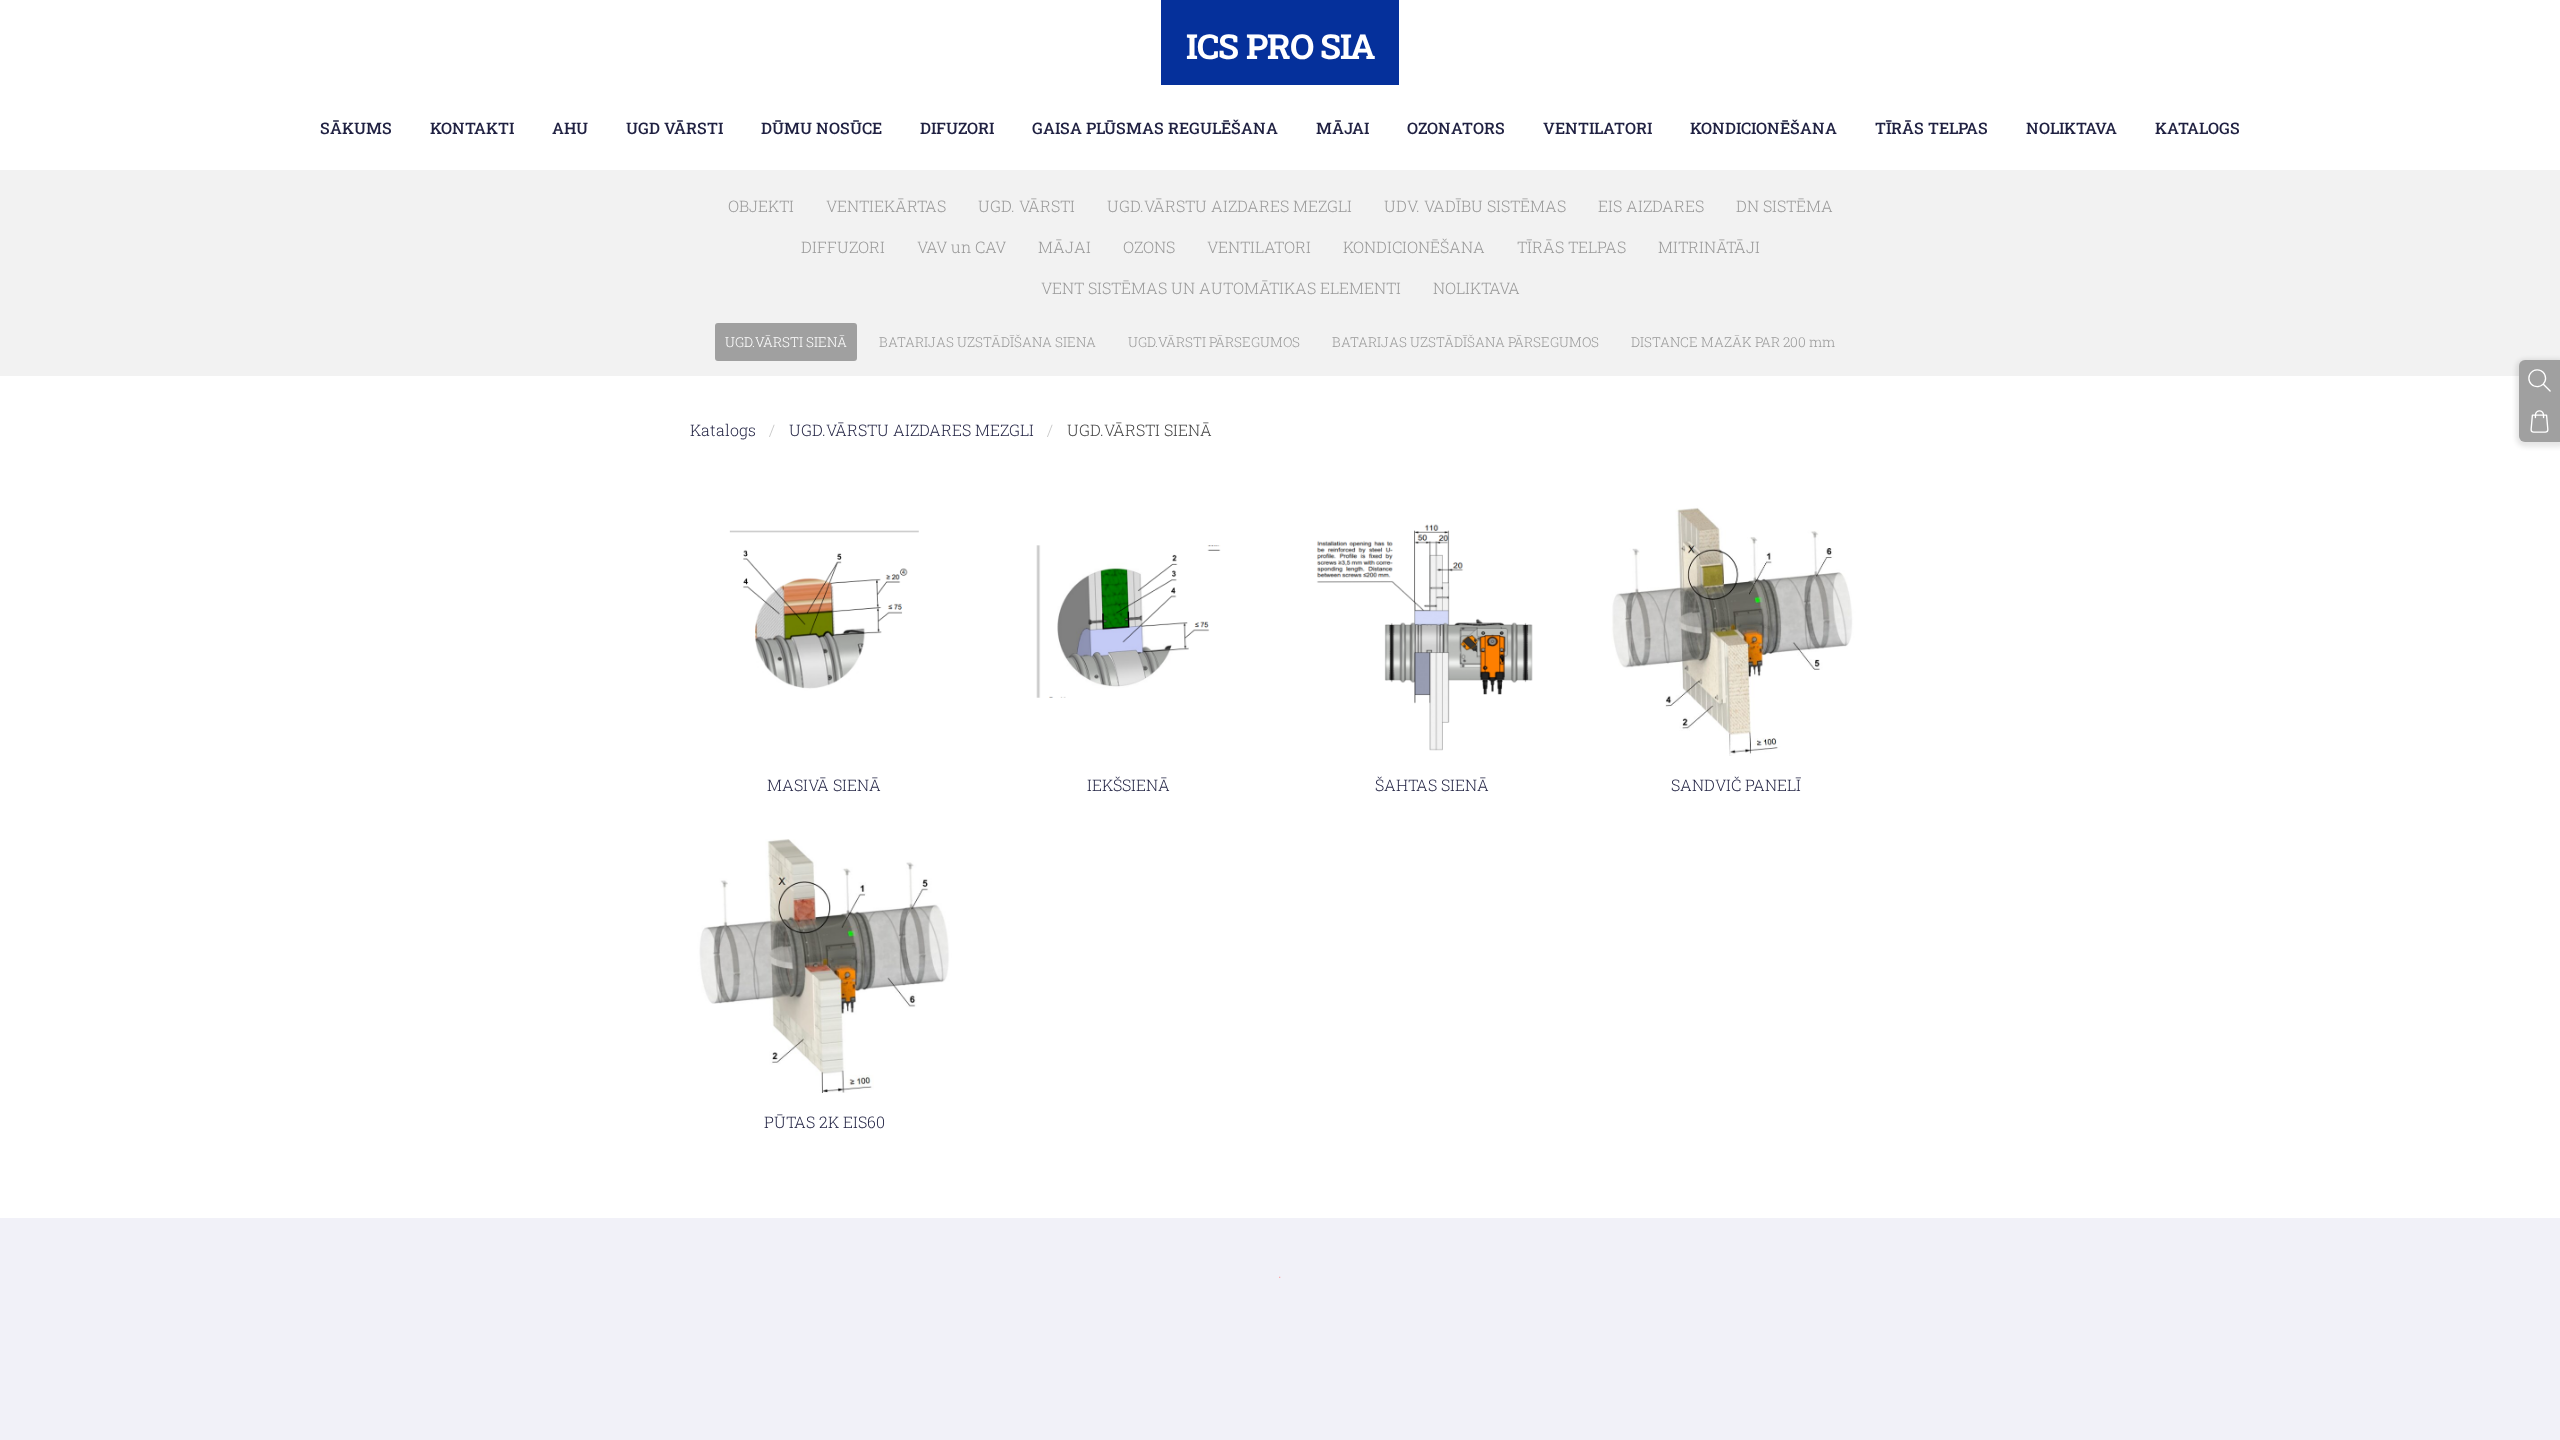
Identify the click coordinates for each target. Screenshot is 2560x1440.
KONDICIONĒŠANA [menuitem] (1763, 127)
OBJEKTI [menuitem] (761, 205)
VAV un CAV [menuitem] (961, 246)
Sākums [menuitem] (356, 127)
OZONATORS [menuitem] (1456, 127)
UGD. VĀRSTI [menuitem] (1026, 205)
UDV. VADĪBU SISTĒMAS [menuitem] (1475, 205)
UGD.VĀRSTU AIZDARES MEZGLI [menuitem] (1229, 205)
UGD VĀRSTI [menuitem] (674, 127)
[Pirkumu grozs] (2539, 421)
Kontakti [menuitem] (472, 127)
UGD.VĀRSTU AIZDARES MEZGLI (911, 429)
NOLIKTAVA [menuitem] (2071, 127)
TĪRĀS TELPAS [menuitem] (1931, 127)
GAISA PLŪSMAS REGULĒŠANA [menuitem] (1155, 127)
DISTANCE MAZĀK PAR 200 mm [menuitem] (1733, 342)
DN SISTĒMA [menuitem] (1784, 205)
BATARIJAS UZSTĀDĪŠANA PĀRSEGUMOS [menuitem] (1465, 342)
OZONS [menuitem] (1149, 246)
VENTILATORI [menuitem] (1597, 127)
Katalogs (723, 429)
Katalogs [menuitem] (2197, 127)
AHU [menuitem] (570, 127)
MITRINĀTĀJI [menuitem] (1709, 246)
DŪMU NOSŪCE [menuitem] (821, 127)
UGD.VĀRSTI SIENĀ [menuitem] (786, 342)
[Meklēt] (2539, 380)
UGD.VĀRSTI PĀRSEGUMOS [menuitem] (1214, 342)
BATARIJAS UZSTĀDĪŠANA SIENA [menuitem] (987, 342)
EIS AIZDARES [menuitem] (1651, 205)
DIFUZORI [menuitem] (957, 127)
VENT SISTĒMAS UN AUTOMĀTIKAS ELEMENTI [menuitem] (1221, 287)
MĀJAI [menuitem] (1342, 127)
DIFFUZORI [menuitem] (843, 246)
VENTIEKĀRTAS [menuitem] (886, 205)
